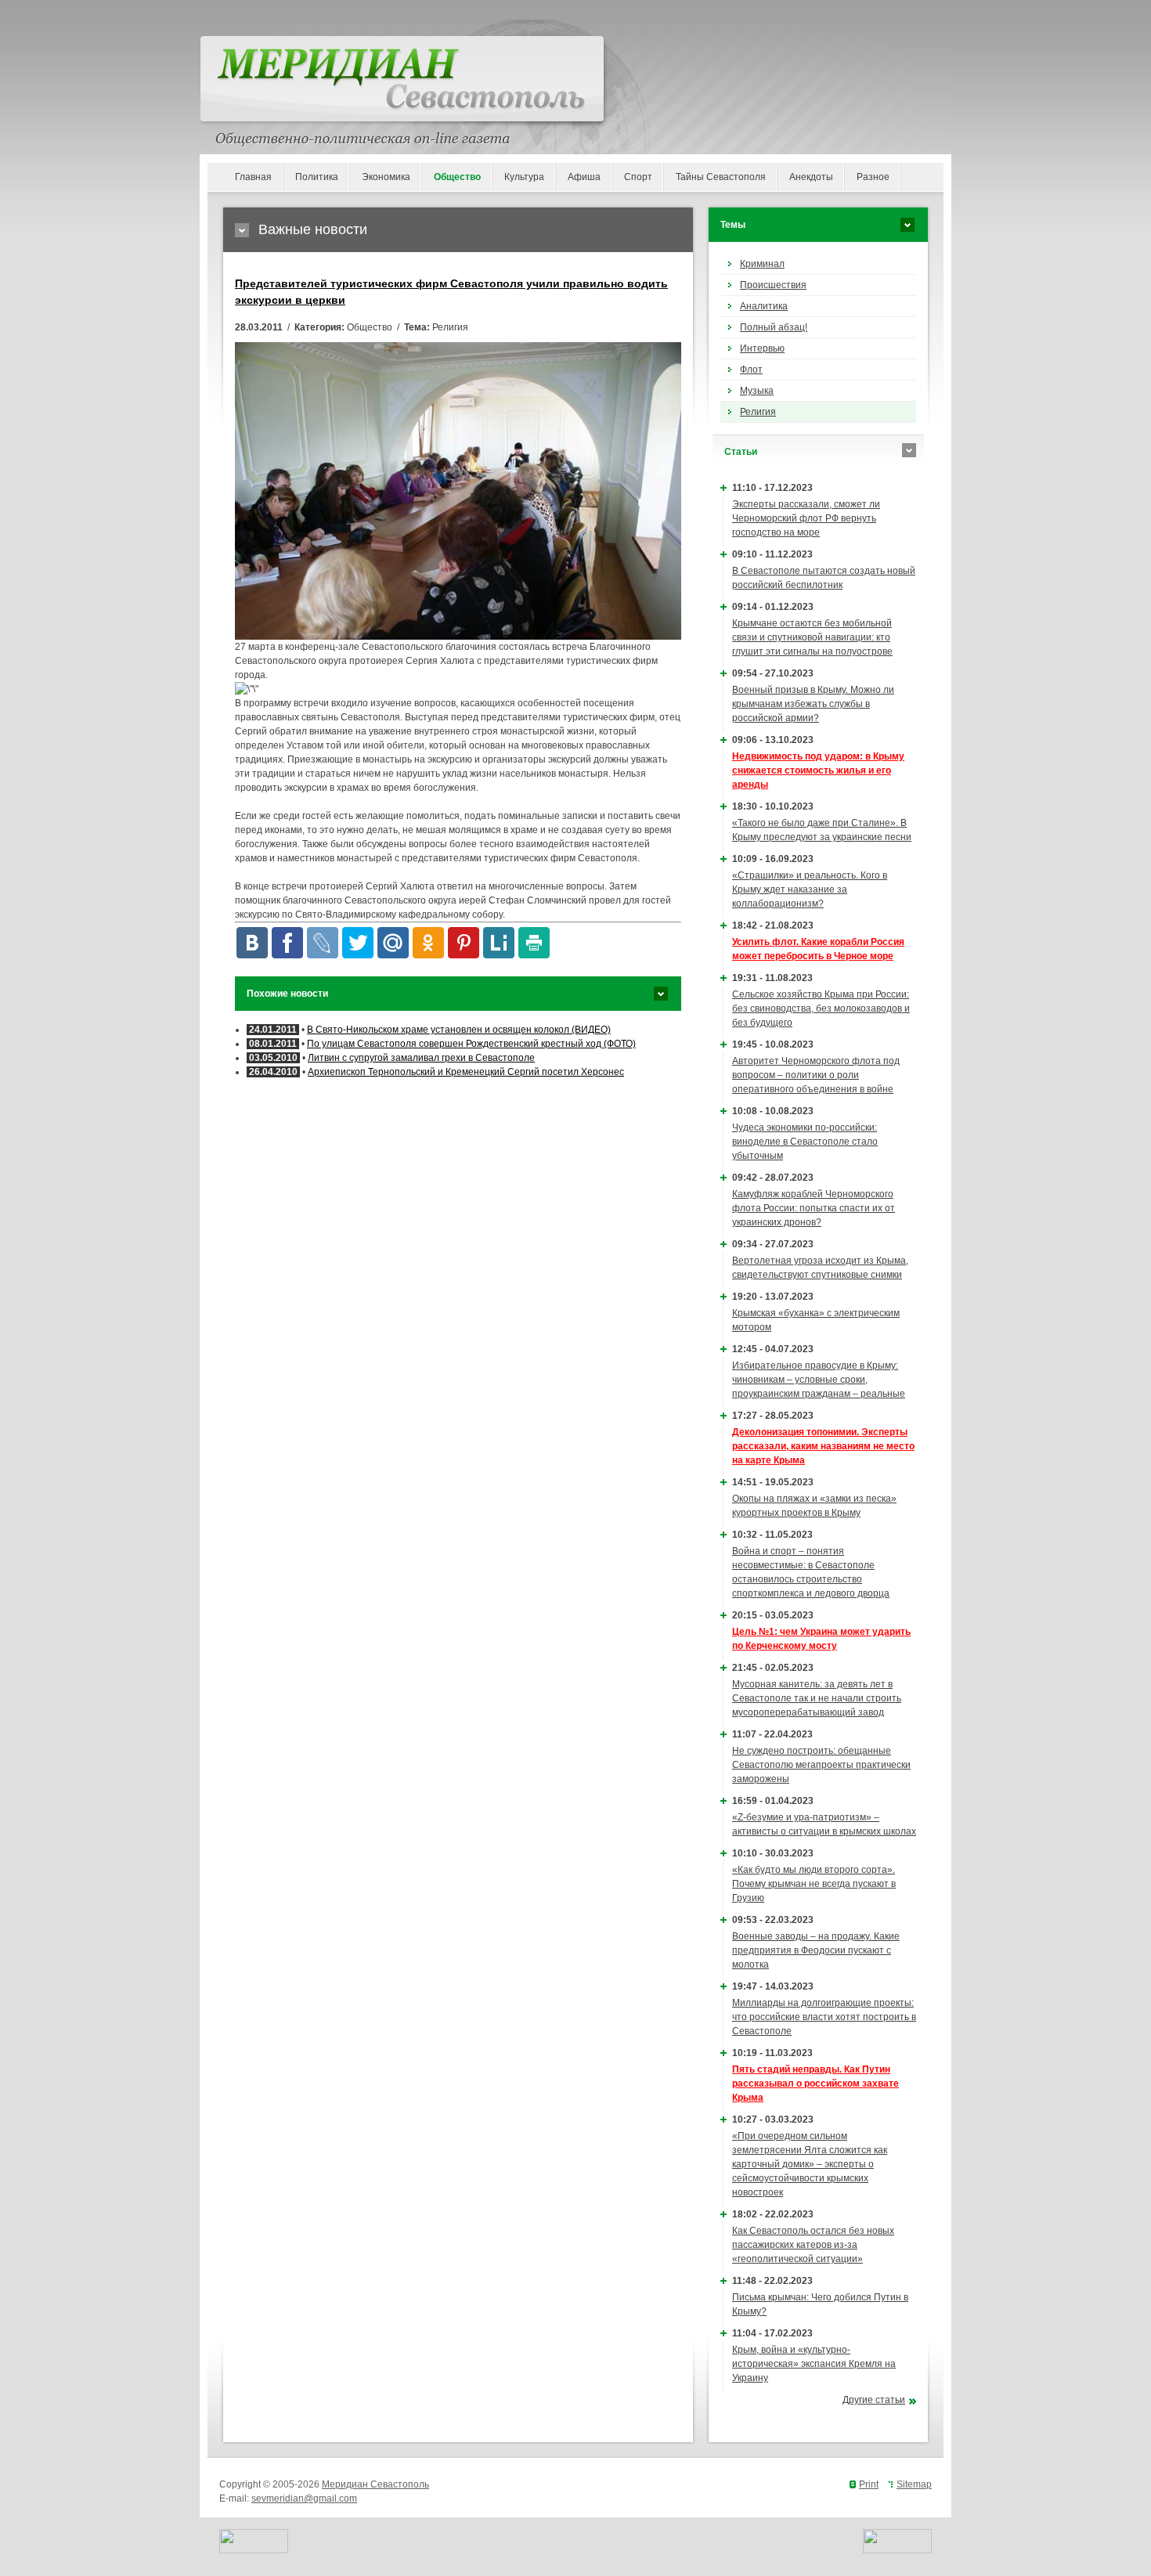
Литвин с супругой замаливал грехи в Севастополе (421, 1058)
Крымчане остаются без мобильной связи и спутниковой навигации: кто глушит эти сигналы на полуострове (812, 637)
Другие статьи (874, 2400)
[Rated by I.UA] (254, 2550)
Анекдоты (811, 177)
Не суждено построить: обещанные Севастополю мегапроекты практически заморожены (821, 1765)
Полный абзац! (774, 327)
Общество (457, 177)
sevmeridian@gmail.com (304, 2498)
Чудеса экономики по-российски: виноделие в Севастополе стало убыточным (805, 1142)
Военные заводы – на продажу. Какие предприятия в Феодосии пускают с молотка (816, 1950)
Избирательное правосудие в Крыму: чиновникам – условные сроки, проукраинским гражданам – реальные (819, 1380)
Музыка (757, 391)
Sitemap (914, 2484)
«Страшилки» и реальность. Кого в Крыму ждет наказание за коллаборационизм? (810, 889)
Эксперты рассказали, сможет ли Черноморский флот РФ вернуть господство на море (806, 518)
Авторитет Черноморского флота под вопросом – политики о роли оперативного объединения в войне (816, 1075)
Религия (758, 412)
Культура (524, 177)
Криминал (762, 264)
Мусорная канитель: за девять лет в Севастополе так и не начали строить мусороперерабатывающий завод (817, 1698)
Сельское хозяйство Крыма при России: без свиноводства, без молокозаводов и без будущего (821, 1008)
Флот (751, 370)
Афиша (584, 177)
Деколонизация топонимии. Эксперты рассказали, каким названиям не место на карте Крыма (823, 1446)
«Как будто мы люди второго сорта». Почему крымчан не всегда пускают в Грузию (814, 1884)
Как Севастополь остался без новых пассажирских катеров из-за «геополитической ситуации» (813, 2245)
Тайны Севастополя (721, 177)
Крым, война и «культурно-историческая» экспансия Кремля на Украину (814, 2364)
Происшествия (773, 285)
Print (869, 2484)
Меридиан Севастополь (375, 2484)
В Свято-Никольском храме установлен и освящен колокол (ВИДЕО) (459, 1030)
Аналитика (764, 306)
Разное (873, 177)
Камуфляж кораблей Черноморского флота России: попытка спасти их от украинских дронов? (814, 1208)
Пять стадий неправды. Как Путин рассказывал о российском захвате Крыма (815, 2084)
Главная (253, 177)
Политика (317, 177)
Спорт (638, 177)
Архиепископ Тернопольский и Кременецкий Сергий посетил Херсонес (466, 1072)
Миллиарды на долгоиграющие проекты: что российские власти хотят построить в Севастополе (824, 2017)
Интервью (762, 348)
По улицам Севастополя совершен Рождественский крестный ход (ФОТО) (471, 1044)
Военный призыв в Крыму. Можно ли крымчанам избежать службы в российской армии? (813, 704)
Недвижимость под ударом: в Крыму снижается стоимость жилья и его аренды (818, 770)
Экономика (386, 177)
